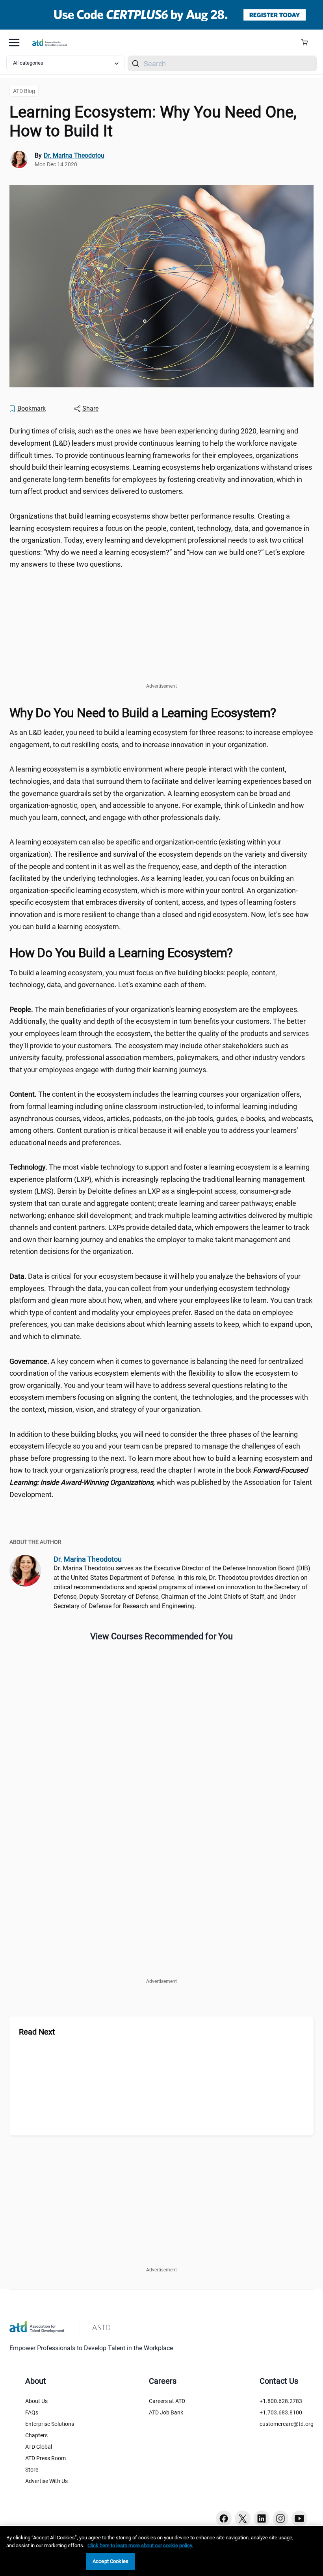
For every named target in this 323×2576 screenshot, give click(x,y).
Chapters (36, 2435)
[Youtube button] (299, 2518)
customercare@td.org (287, 2424)
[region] (161, 2551)
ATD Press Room (45, 2458)
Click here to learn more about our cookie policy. (140, 2545)
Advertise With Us (46, 2481)
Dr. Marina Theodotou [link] (74, 155)
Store (32, 2470)
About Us (36, 2401)
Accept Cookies (110, 2561)
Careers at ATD (167, 2401)
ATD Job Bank (166, 2412)
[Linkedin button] (262, 2518)
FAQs (32, 2412)
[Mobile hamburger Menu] (14, 43)
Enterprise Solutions (50, 2424)
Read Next (37, 2032)
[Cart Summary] (307, 43)
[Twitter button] (243, 2518)
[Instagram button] (280, 2518)
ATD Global (39, 2447)
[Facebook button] (224, 2518)
